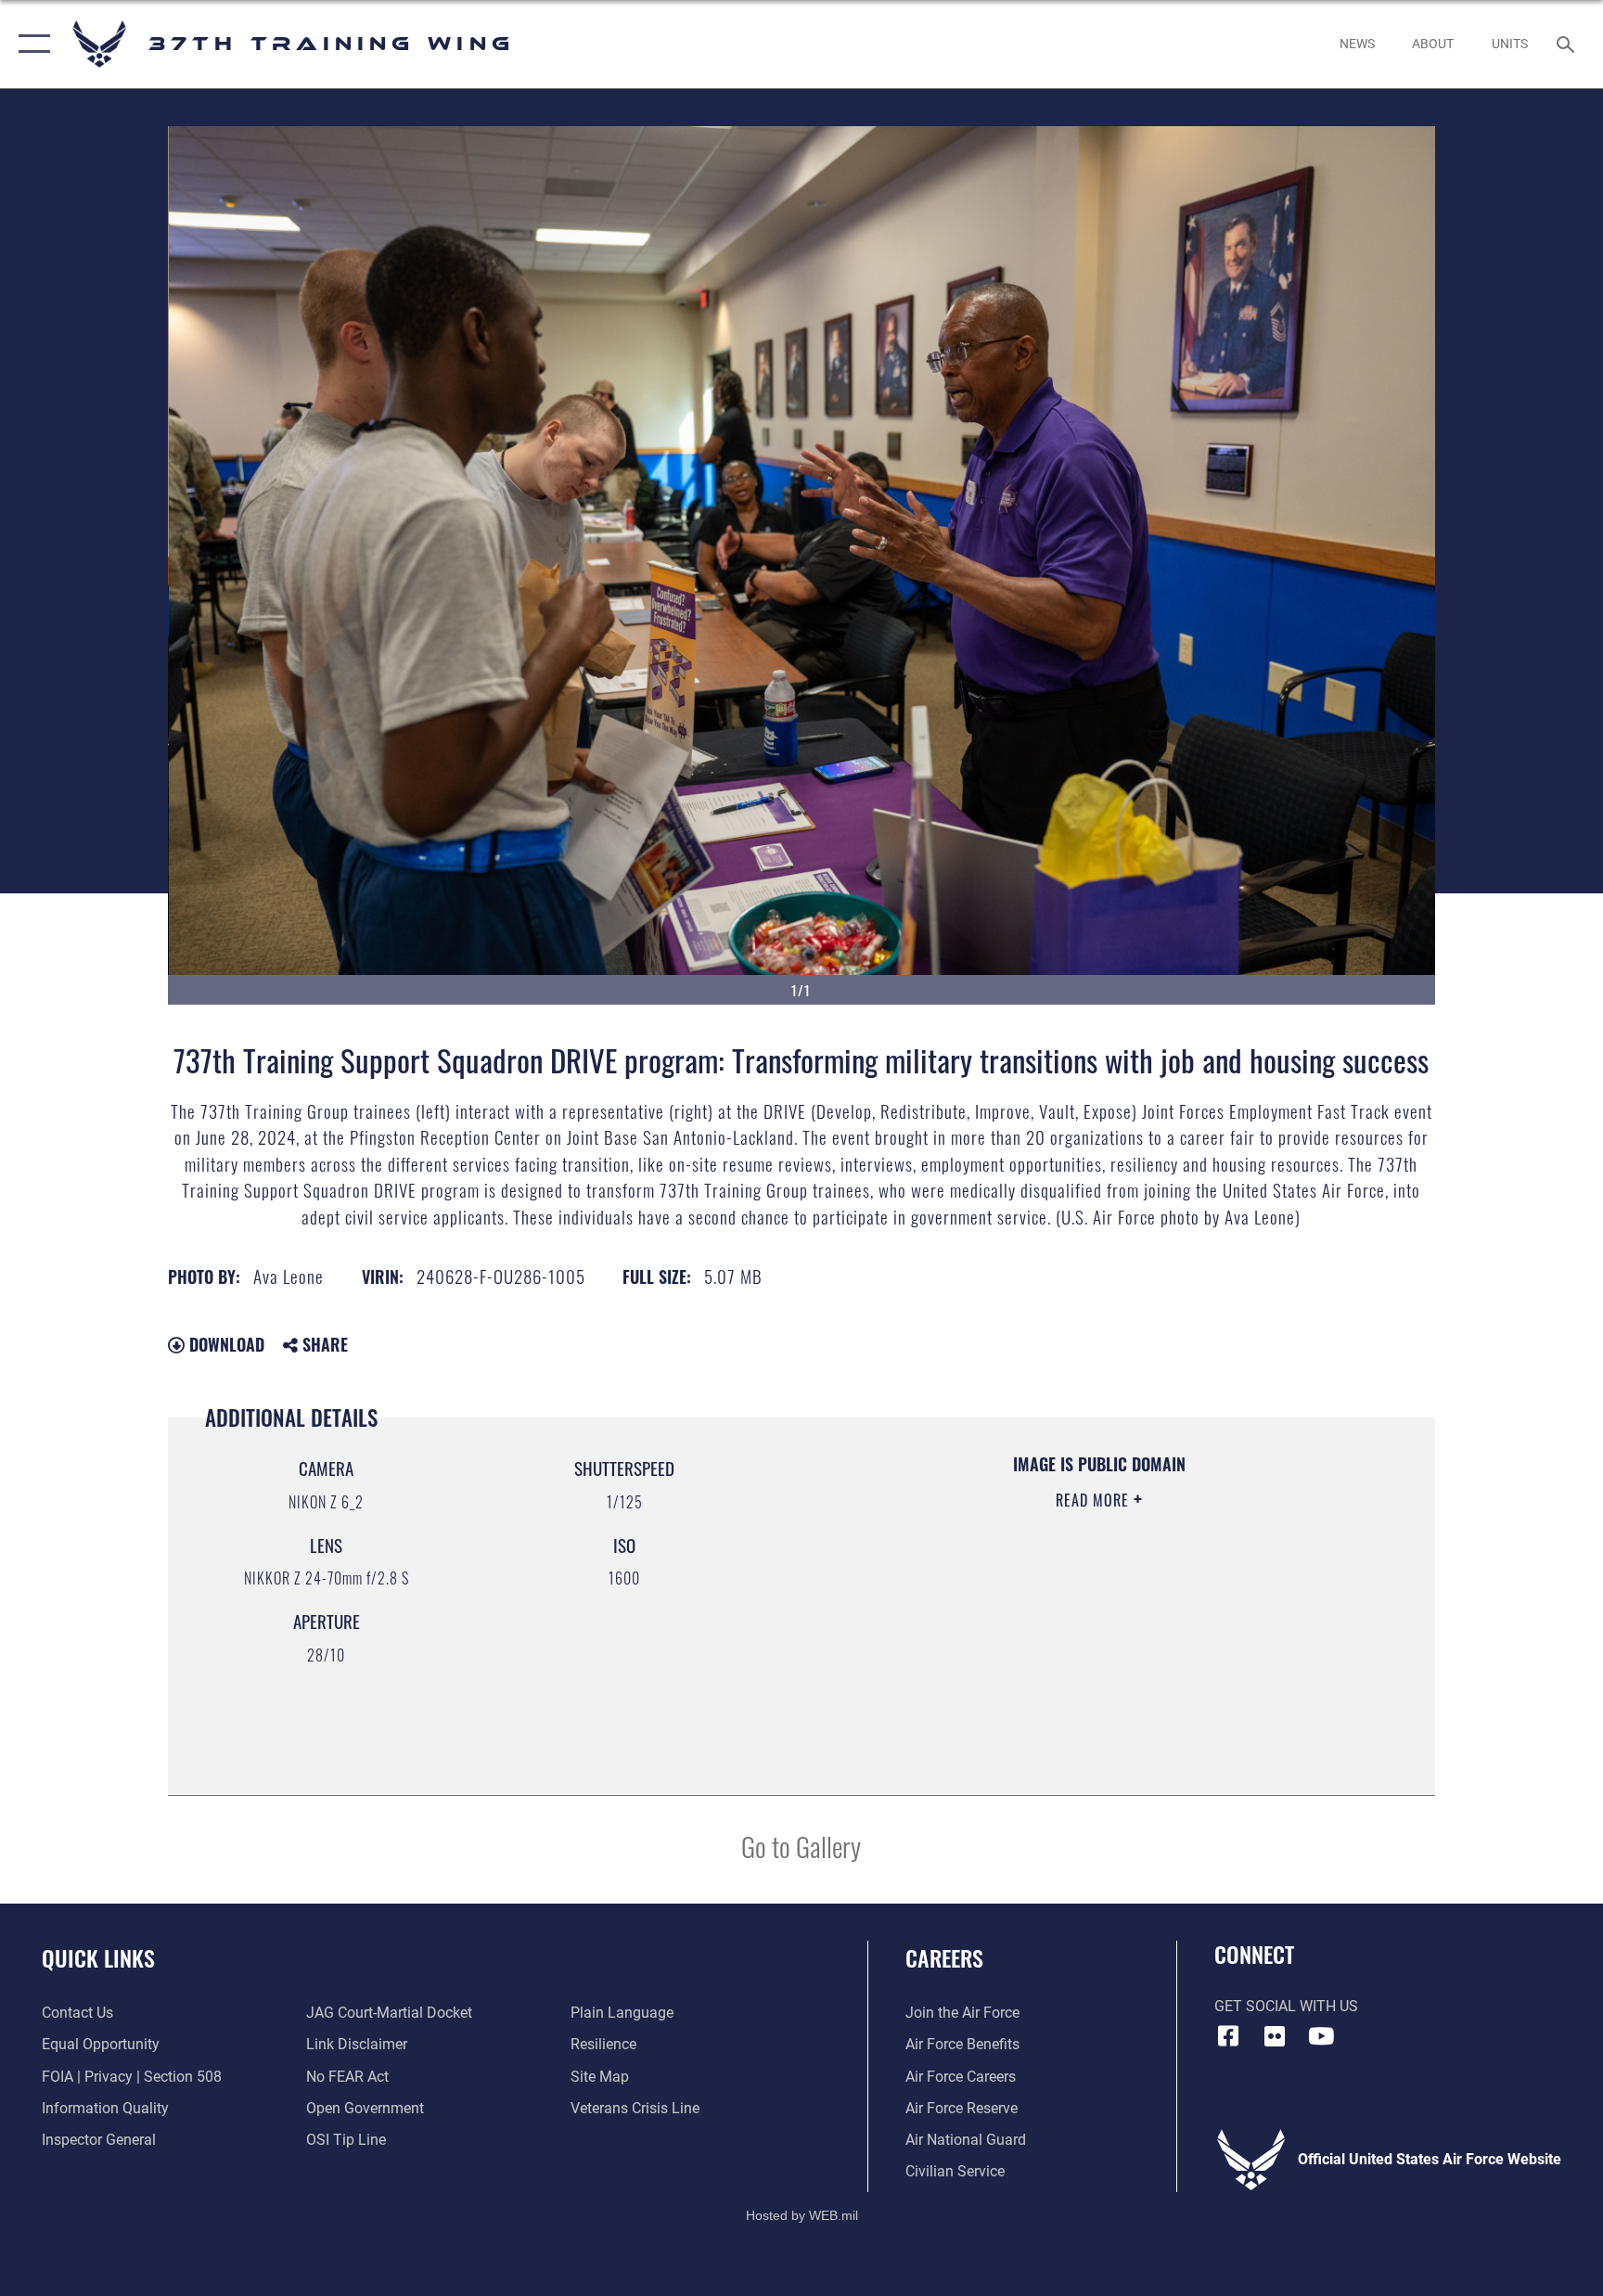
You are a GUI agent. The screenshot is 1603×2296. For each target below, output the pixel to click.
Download (224, 1344)
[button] (30, 44)
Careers (944, 1957)
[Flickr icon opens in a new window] (1275, 2036)
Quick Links (98, 1957)
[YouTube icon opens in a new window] (1321, 2036)
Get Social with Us (1286, 2006)
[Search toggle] (1568, 44)
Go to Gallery (801, 1846)
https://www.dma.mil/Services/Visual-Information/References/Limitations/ (1047, 1618)
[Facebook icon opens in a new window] (1228, 2036)
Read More (1095, 1500)
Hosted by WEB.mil (802, 2215)
